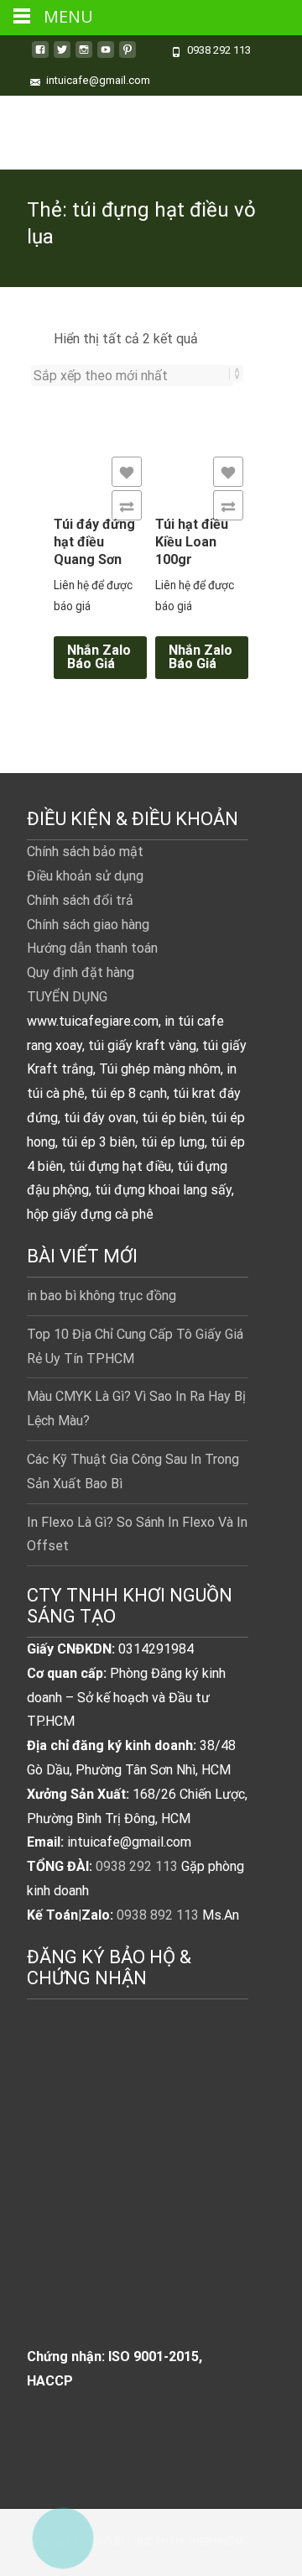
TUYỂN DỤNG (67, 997)
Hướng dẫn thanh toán (92, 948)
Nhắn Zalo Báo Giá (99, 657)
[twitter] (62, 56)
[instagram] (84, 56)
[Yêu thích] (127, 472)
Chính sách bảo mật (85, 852)
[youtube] (106, 56)
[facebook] (40, 56)
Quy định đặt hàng (81, 972)
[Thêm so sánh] (127, 505)
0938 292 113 (137, 1866)
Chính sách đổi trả (80, 900)
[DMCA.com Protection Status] (138, 2191)
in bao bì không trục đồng (102, 1296)
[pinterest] (128, 56)
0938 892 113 (158, 1915)
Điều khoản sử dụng (85, 876)
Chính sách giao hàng (88, 925)
